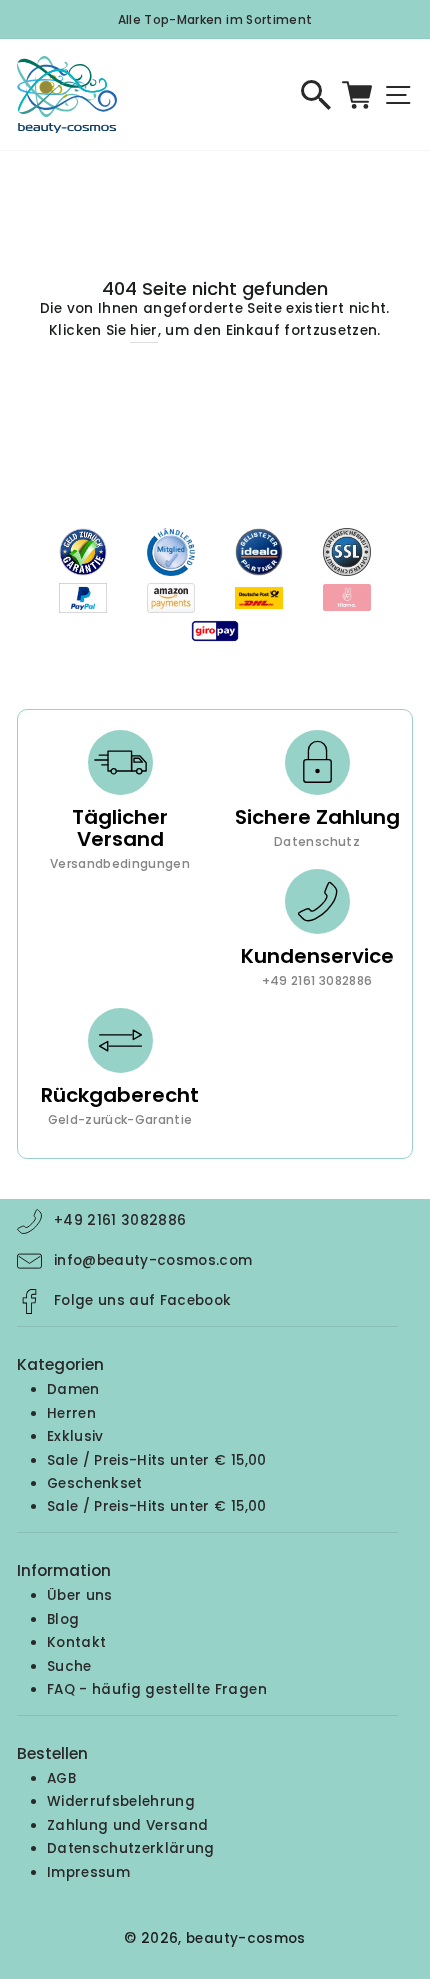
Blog (63, 1619)
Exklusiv (75, 1436)
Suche (69, 1666)
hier (143, 330)
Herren (71, 1413)
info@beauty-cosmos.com (153, 1260)
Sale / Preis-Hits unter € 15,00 (157, 1460)
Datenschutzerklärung (131, 1848)
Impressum (88, 1872)
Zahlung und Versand (127, 1825)
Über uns (80, 1595)
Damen (73, 1389)
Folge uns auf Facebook (142, 1300)
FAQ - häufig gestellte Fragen (157, 1689)
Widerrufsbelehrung (121, 1801)
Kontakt (76, 1642)
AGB (61, 1778)
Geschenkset (95, 1483)
